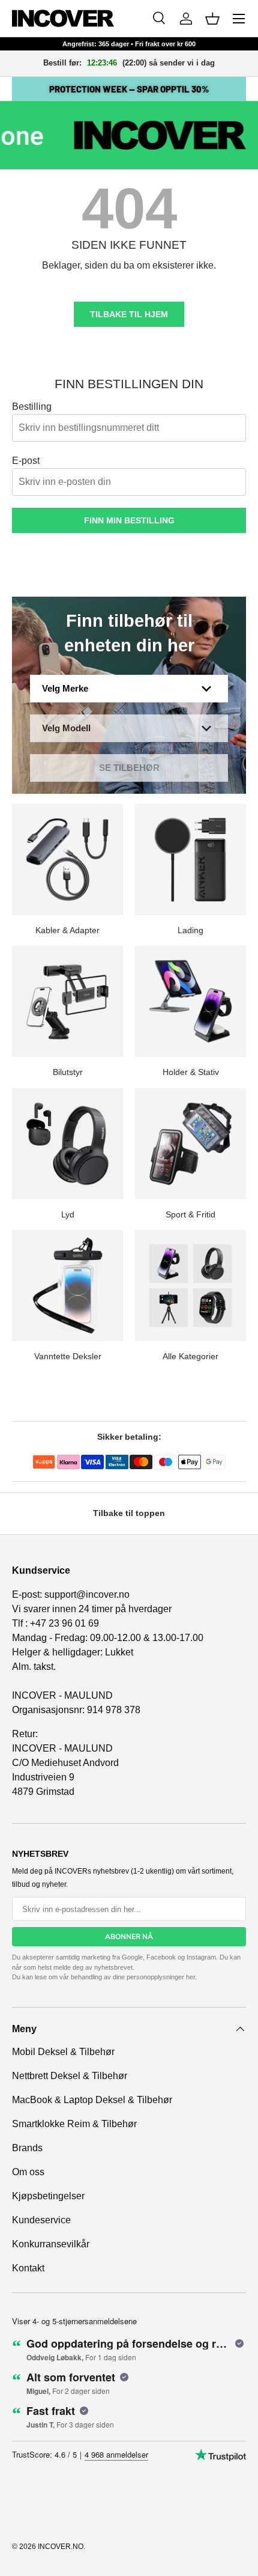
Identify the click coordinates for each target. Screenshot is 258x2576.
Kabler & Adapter (67, 930)
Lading (190, 930)
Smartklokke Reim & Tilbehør (74, 2124)
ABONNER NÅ (129, 1937)
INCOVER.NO (61, 2547)
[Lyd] (67, 1144)
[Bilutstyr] (67, 1001)
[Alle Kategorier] (190, 1286)
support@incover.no (87, 1594)
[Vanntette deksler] (67, 1286)
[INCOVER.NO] (63, 18)
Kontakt (28, 2268)
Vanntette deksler (68, 1356)
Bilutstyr (68, 1072)
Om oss (28, 2172)
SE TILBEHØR (129, 768)
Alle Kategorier (190, 1356)
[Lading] (190, 860)
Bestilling (32, 406)
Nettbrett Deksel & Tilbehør (70, 2076)
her (190, 1977)
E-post (26, 461)
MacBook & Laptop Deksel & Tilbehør (92, 2100)
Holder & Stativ (191, 1072)
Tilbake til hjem (129, 314)
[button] (212, 19)
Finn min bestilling (129, 520)
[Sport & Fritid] (190, 1144)
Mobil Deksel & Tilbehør (63, 2052)
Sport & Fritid (190, 1214)
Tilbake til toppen (129, 1513)
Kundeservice (41, 2220)
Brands (27, 2148)
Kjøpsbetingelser (48, 2196)
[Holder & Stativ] (190, 1001)
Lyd (68, 1214)
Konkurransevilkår (51, 2244)
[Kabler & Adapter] (67, 860)
